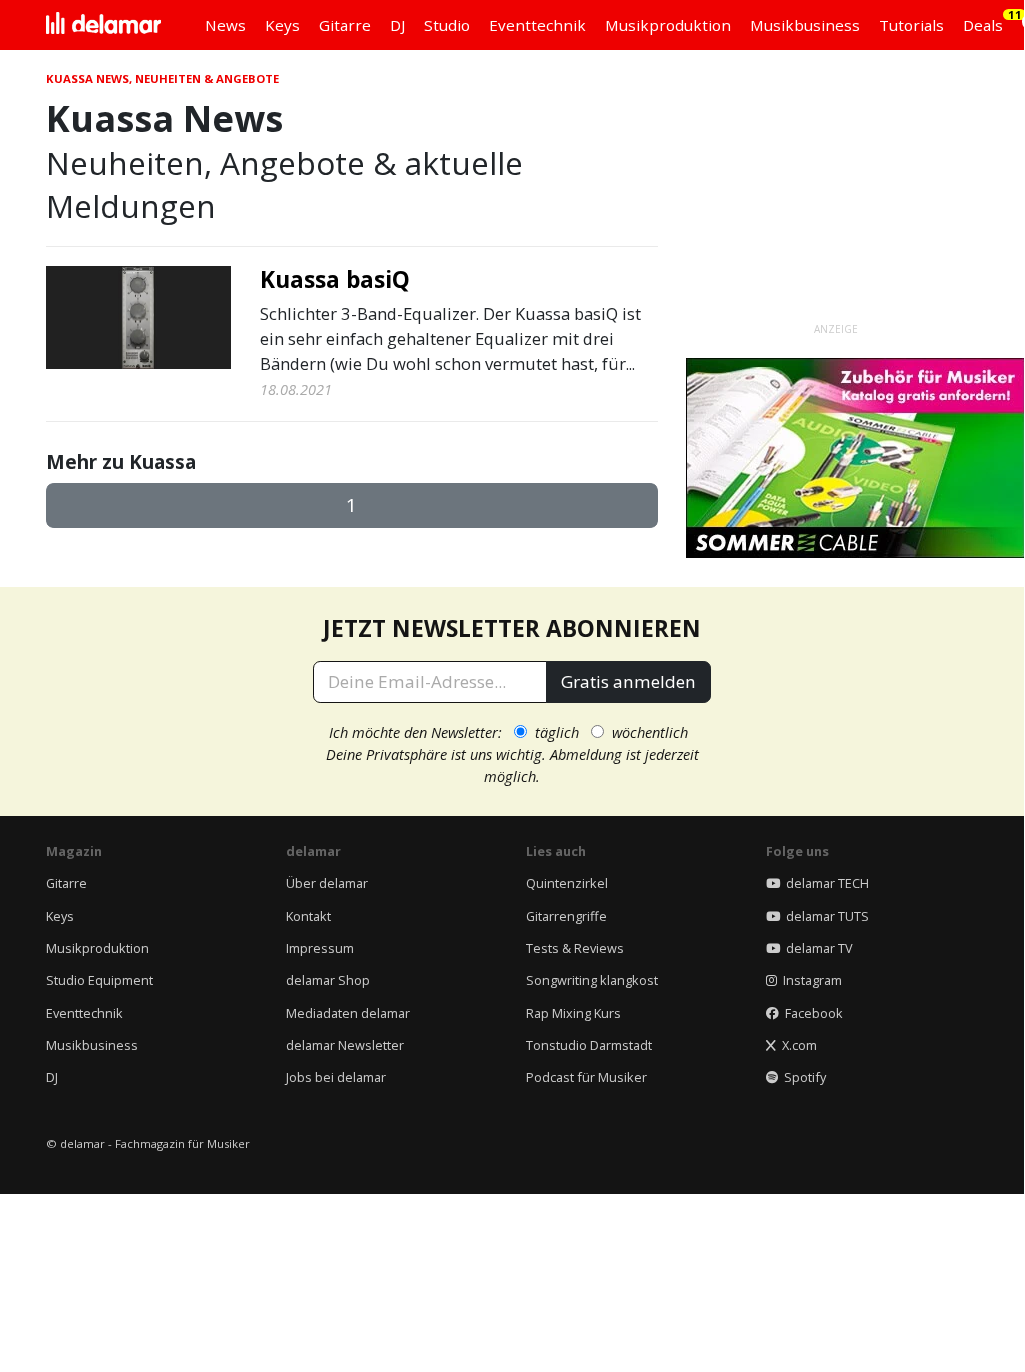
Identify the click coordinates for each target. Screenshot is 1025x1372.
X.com (796, 1045)
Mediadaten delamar (348, 1013)
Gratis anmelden (628, 681)
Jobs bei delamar (336, 1077)
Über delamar (327, 883)
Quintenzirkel (567, 883)
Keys (60, 916)
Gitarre (66, 883)
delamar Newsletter (345, 1045)
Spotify (802, 1077)
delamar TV (816, 948)
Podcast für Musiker (586, 1077)
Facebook (811, 1013)
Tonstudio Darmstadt (589, 1045)
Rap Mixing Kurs (573, 1013)
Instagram (809, 980)
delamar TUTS (824, 916)
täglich (557, 732)
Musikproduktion (97, 948)
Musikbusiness (92, 1045)
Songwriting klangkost (592, 980)
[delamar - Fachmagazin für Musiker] (103, 25)
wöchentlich (650, 732)
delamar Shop (328, 980)
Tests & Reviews (575, 948)
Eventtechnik (84, 1013)
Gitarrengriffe (566, 916)
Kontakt (308, 916)
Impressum (320, 948)
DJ (52, 1077)
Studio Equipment (99, 980)
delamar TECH (824, 883)
